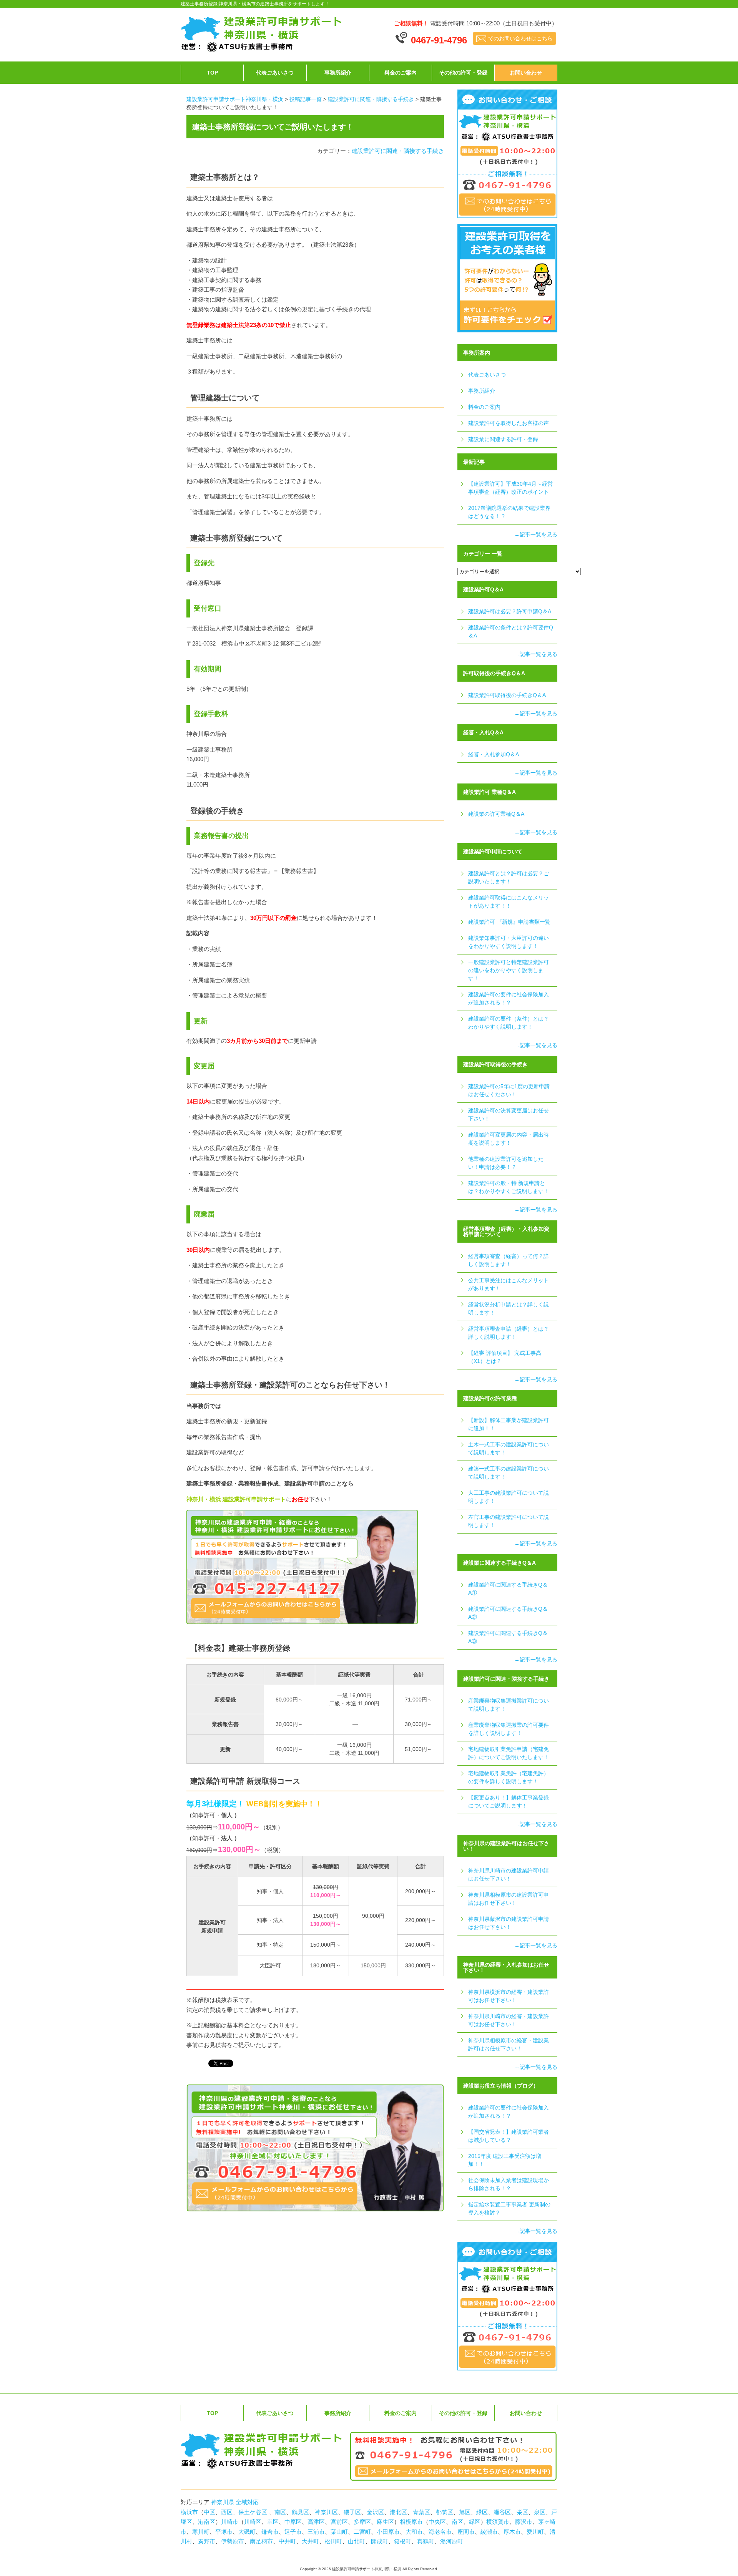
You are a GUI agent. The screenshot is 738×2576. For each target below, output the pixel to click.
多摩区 (362, 2522)
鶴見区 (300, 2512)
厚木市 (512, 2532)
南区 (280, 2512)
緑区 (482, 2512)
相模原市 (411, 2522)
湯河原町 (452, 2541)
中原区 (293, 2522)
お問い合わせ (526, 73)
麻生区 (385, 2522)
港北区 (398, 2512)
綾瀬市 (489, 2532)
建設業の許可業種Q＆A (496, 814)
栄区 (522, 2512)
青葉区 (421, 2512)
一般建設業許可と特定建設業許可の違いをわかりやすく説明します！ (509, 970)
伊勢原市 (233, 2541)
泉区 (540, 2512)
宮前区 (339, 2522)
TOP (212, 73)
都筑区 (445, 2512)
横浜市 (189, 2512)
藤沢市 (524, 2522)
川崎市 (230, 2522)
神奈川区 (326, 2512)
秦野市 (207, 2541)
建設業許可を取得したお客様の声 (509, 423)
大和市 (414, 2532)
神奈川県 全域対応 (234, 2502)
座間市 (466, 2532)
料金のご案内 (401, 73)
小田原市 (388, 2532)
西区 (227, 2512)
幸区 (273, 2522)
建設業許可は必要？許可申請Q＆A (510, 611)
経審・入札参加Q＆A (494, 754)
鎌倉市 (270, 2532)
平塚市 (224, 2532)
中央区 (437, 2522)
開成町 (380, 2541)
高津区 (316, 2522)
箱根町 (403, 2541)
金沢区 (375, 2512)
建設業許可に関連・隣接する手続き (398, 151)
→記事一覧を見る (536, 534)
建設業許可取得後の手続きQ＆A (507, 695)
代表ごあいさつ (275, 73)
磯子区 (352, 2512)
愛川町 (535, 2532)
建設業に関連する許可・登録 (503, 439)
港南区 (207, 2522)
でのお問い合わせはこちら (520, 38)
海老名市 (440, 2532)
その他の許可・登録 (463, 73)
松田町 (333, 2541)
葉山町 (339, 2532)
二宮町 (362, 2532)
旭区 (465, 2512)
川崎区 (253, 2522)
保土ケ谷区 (253, 2512)
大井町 (310, 2541)
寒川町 (201, 2532)
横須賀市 (498, 2522)
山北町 (357, 2541)
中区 (209, 2512)
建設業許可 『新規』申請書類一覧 (509, 922)
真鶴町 (426, 2541)
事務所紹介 (338, 73)
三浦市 (316, 2532)
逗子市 (293, 2532)
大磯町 (247, 2532)
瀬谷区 (502, 2512)
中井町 (287, 2541)
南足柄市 (261, 2541)
